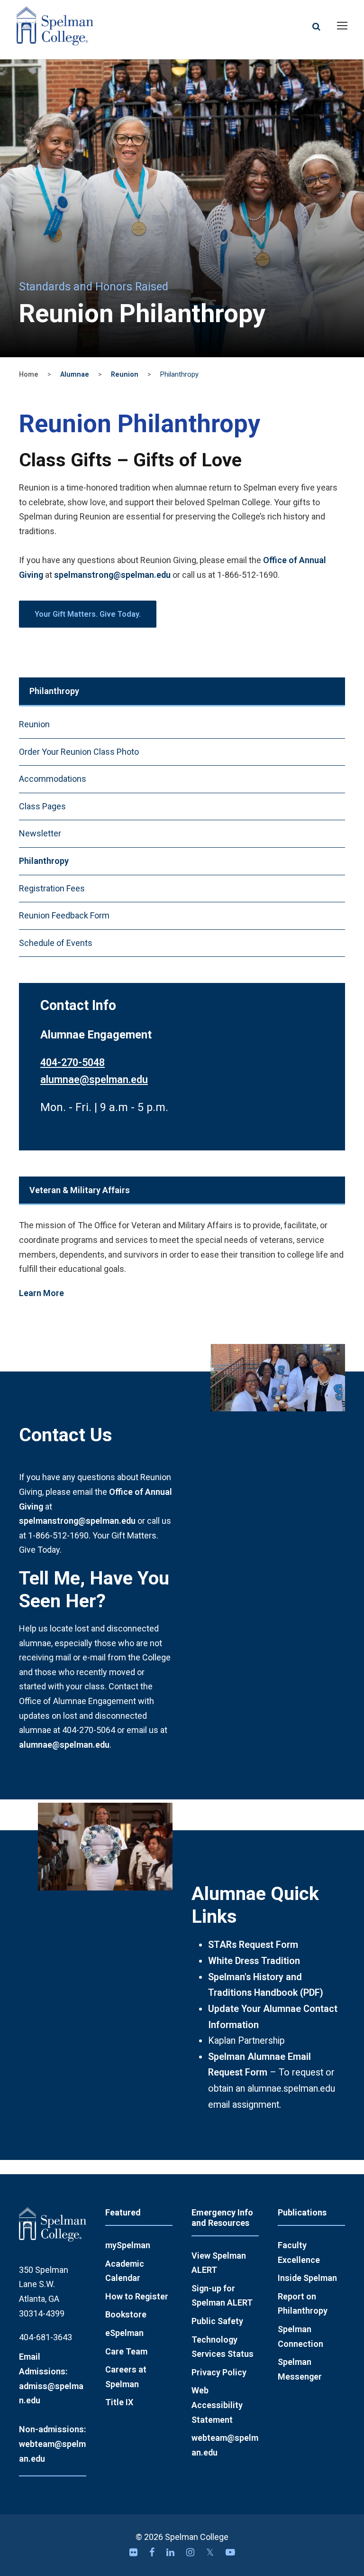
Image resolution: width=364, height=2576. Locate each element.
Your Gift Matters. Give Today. (88, 614)
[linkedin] (172, 2553)
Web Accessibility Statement (217, 2405)
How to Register (137, 2296)
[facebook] (153, 2553)
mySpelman (128, 2245)
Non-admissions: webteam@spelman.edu (52, 2444)
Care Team (126, 2351)
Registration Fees (52, 888)
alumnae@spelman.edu (94, 1080)
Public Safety (217, 2321)
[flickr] (135, 2553)
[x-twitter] (211, 2553)
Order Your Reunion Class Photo (79, 752)
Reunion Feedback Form (64, 915)
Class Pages (42, 806)
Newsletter (40, 833)
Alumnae (75, 375)
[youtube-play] (230, 2553)
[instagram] (191, 2553)
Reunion (125, 375)
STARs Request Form (253, 1945)
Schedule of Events (56, 943)
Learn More (41, 1293)
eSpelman (124, 2333)
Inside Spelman (307, 2278)
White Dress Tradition (254, 1961)
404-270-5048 (73, 1062)
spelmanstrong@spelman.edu (112, 575)
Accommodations (53, 779)
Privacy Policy (219, 2372)
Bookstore (126, 2314)
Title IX (119, 2402)
